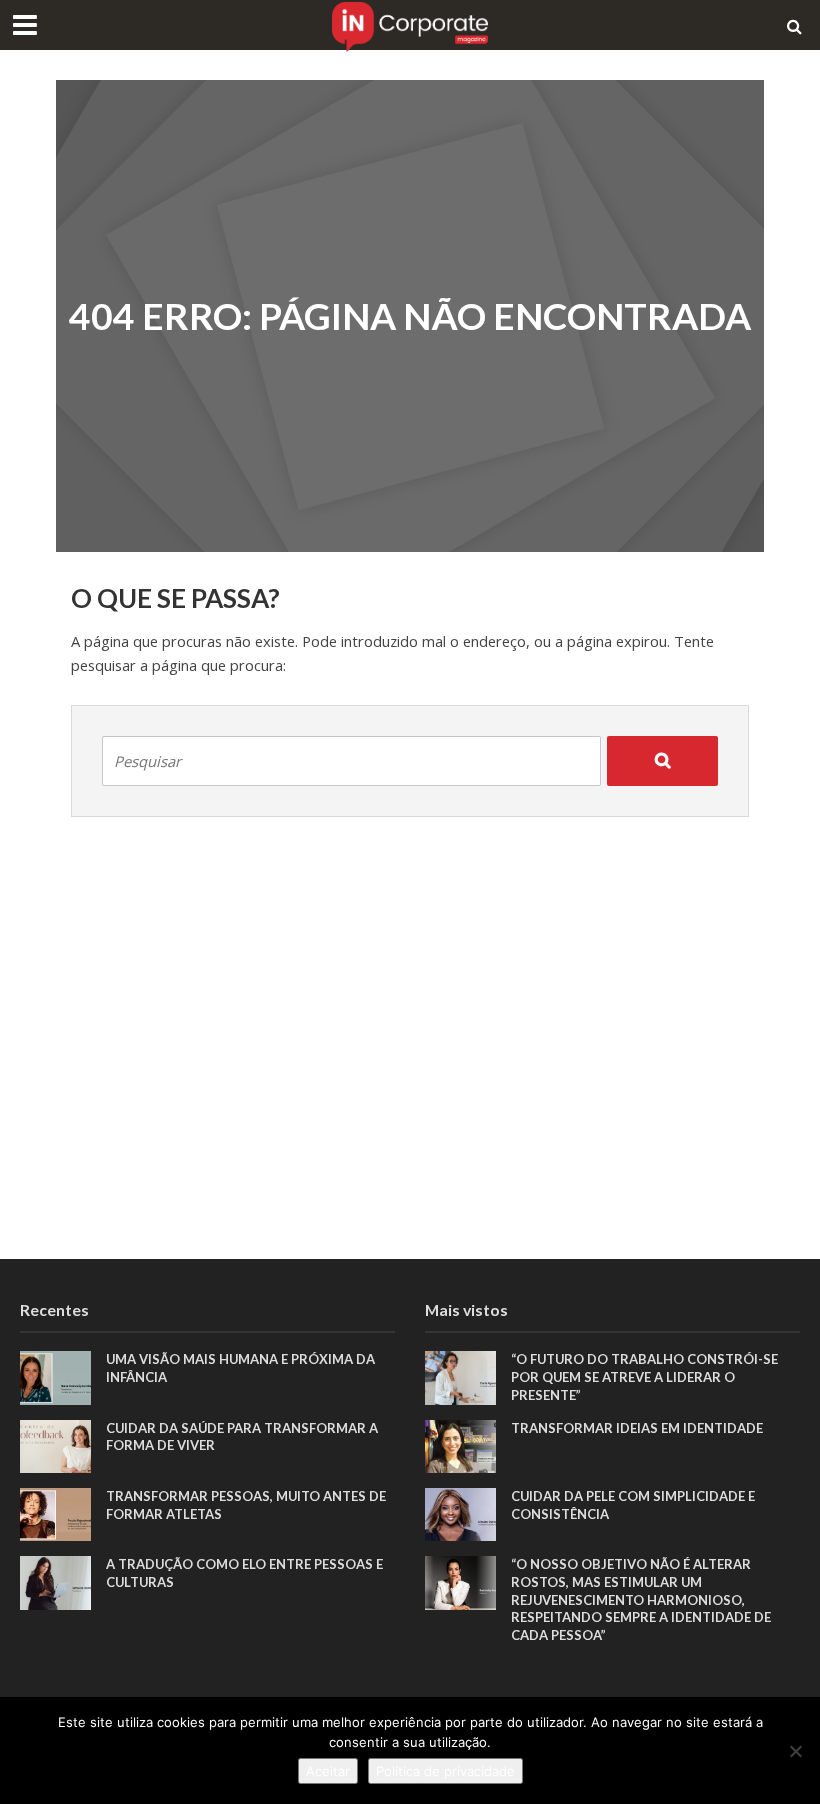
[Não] (795, 1751)
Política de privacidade (445, 1771)
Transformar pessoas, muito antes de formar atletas (246, 1505)
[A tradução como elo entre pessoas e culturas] (55, 1581)
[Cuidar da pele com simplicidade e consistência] (460, 1512)
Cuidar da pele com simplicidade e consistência (633, 1505)
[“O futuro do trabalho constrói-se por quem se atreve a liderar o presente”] (460, 1376)
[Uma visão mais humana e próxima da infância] (55, 1376)
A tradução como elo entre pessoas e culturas (244, 1573)
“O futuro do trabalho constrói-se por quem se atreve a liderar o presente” (644, 1376)
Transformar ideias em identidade (637, 1428)
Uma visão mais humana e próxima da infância (240, 1368)
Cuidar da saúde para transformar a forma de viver (242, 1437)
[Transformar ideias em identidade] (460, 1444)
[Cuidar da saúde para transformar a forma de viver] (55, 1444)
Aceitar (328, 1771)
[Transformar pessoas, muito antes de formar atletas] (55, 1512)
